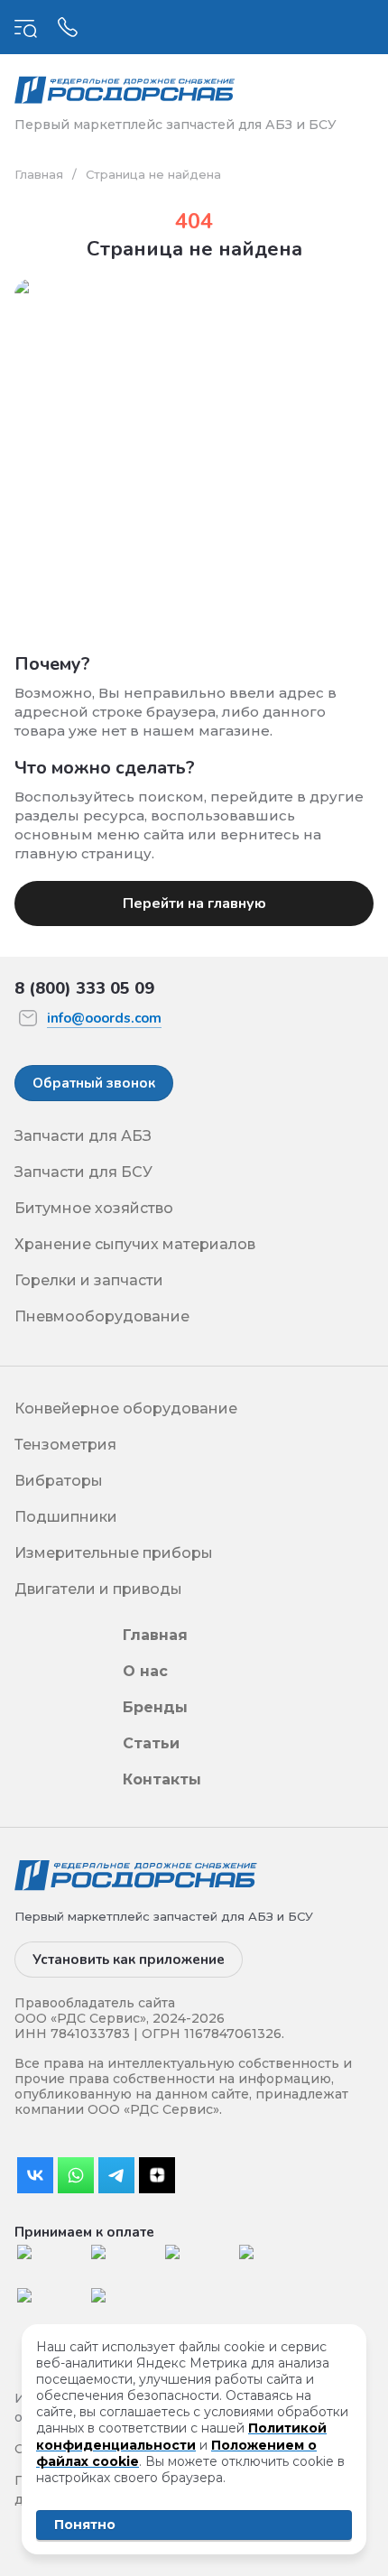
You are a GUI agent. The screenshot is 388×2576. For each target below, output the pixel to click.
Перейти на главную (194, 903)
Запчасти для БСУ (83, 1172)
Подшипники (66, 1517)
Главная (39, 174)
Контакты (162, 1779)
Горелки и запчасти (89, 1280)
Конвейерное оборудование (126, 1408)
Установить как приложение (129, 1960)
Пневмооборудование (102, 1316)
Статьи (151, 1743)
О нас (145, 1671)
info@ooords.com (104, 1018)
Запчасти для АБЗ (83, 1136)
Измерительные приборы (114, 1553)
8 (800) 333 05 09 (84, 988)
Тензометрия (65, 1445)
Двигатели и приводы (98, 1589)
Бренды (155, 1707)
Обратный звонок (94, 1083)
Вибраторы (59, 1481)
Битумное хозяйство (94, 1208)
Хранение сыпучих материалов (135, 1244)
